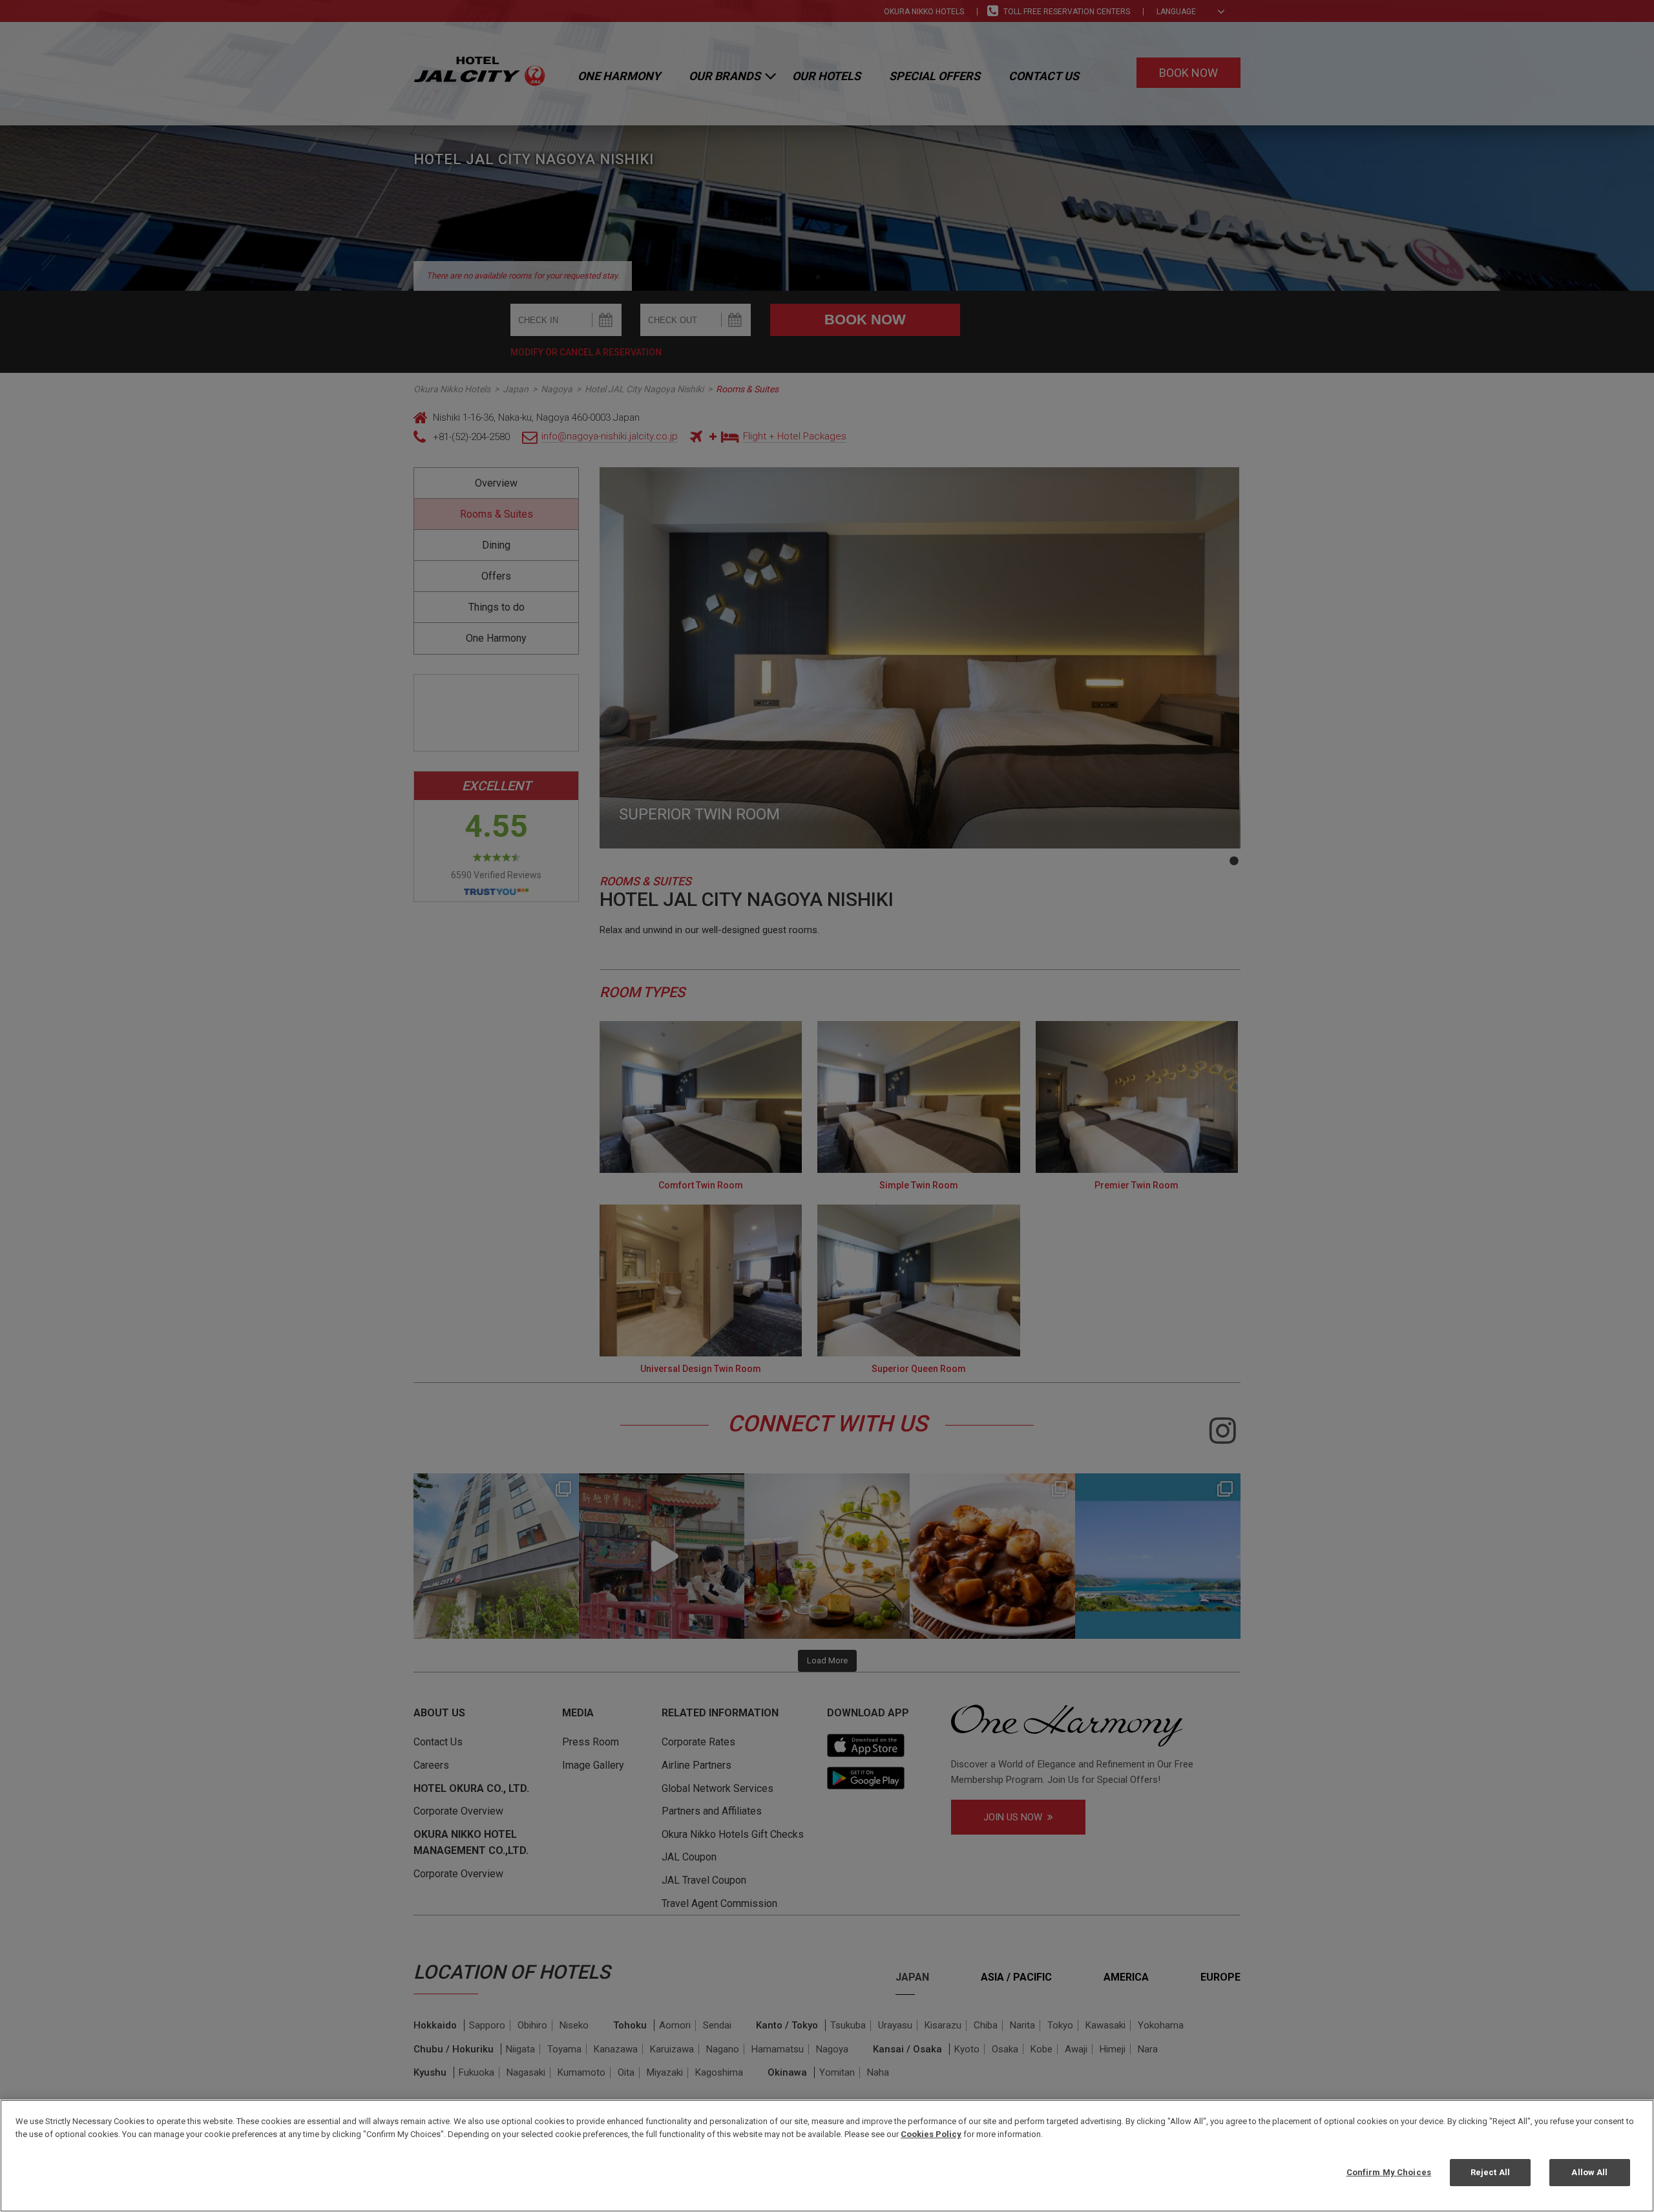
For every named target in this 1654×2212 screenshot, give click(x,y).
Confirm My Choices (1389, 2172)
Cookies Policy (931, 2134)
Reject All (1490, 2172)
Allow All (1589, 2172)
